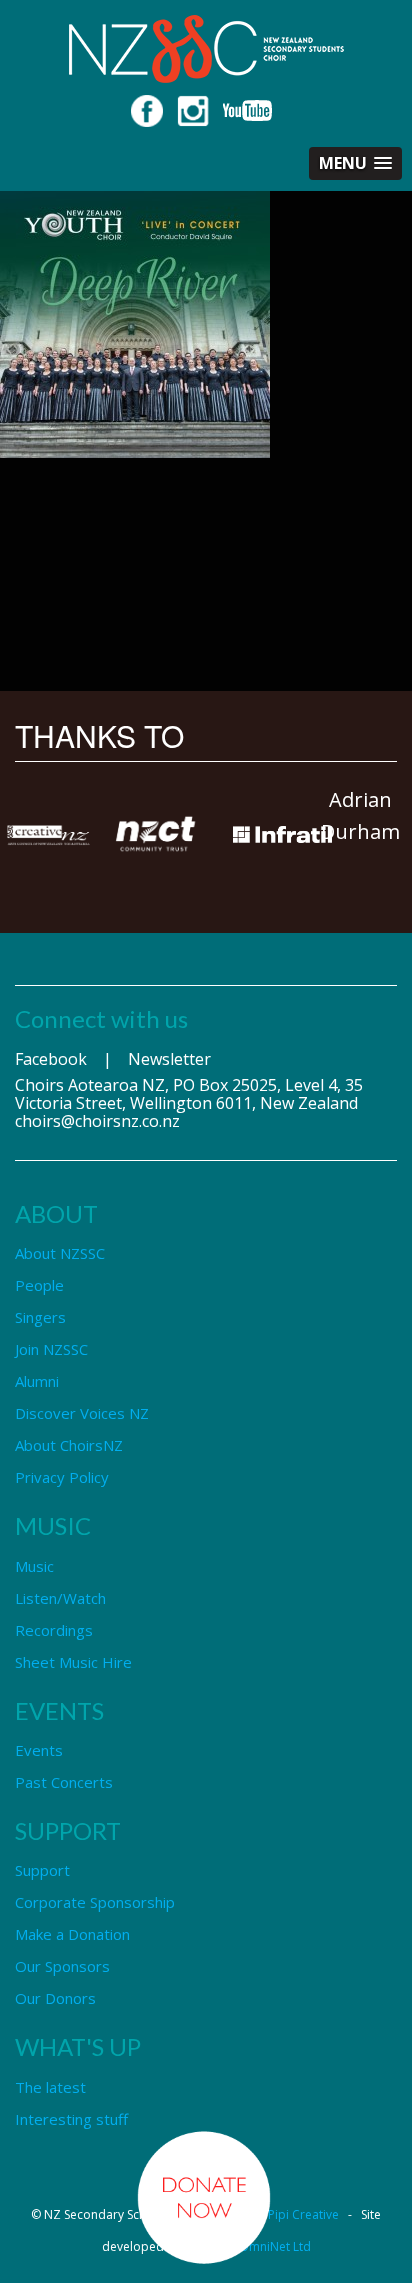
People (39, 1285)
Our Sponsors (62, 1966)
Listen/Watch (60, 1598)
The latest (50, 2087)
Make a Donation (72, 1934)
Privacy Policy (62, 1477)
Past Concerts (64, 1782)
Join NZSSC (51, 1349)
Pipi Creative (303, 2214)
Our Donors (55, 1998)
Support (42, 1870)
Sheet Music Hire (73, 1662)
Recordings (54, 1630)
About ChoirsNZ (69, 1445)
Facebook (51, 1059)
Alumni (37, 1381)
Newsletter (169, 1059)
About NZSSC (60, 1253)
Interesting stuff (71, 2119)
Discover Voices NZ (82, 1413)
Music (34, 1566)
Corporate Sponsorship (95, 1902)
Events (39, 1750)
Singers (40, 1317)
